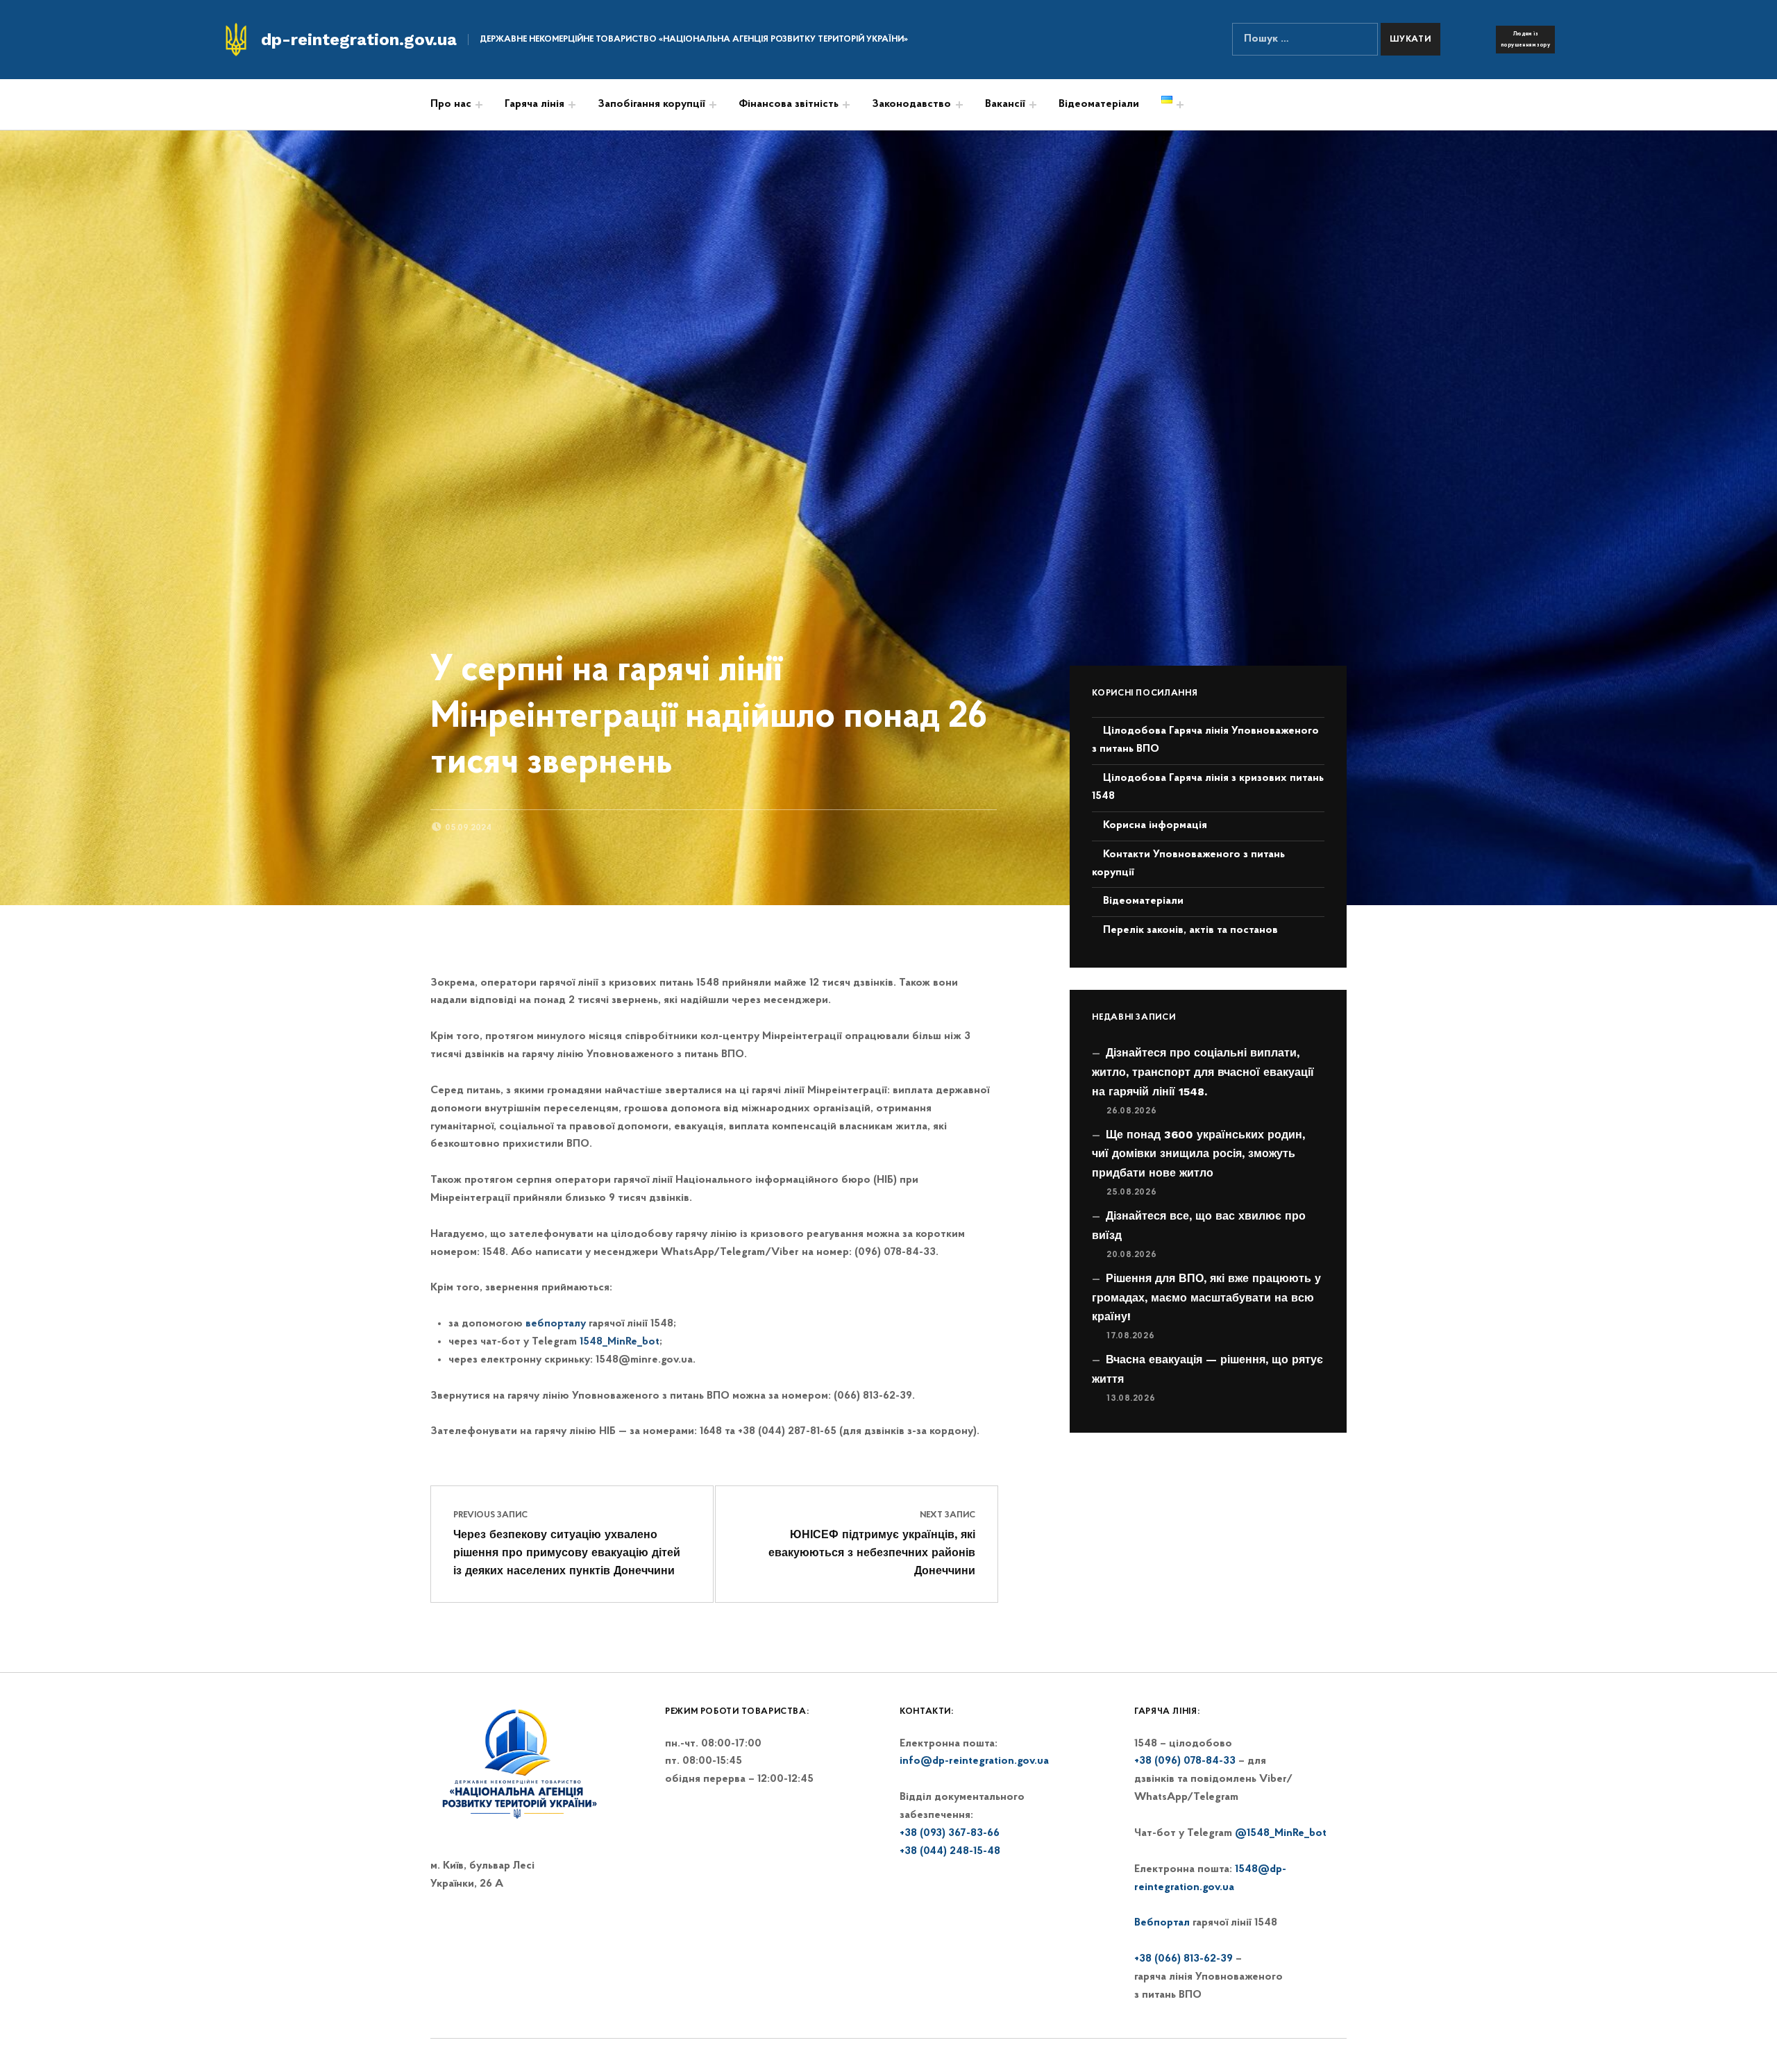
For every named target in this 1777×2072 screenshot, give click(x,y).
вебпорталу (556, 1324)
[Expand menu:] (846, 105)
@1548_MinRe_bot (1281, 1833)
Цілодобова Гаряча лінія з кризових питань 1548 (1208, 787)
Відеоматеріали (1099, 104)
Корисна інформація (1155, 825)
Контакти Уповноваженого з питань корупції (1188, 864)
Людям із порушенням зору (1525, 40)
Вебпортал (1162, 1923)
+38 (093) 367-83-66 (950, 1833)
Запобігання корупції (651, 104)
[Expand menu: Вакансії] (1033, 105)
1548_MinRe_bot (620, 1342)
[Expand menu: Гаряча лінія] (572, 105)
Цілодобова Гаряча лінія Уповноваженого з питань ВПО (1205, 740)
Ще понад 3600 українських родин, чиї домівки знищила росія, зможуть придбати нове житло (1198, 1154)
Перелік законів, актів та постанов (1190, 930)
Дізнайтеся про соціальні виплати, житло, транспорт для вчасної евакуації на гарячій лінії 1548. (1203, 1072)
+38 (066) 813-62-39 (1184, 1959)
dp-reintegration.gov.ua (359, 40)
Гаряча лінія (534, 104)
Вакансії (1005, 104)
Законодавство (911, 104)
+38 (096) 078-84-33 (1185, 1761)
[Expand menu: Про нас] (479, 105)
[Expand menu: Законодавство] (959, 105)
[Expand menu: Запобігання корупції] (713, 105)
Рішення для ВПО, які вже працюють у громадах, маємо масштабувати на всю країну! (1206, 1298)
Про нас (451, 104)
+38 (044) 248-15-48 (950, 1851)
